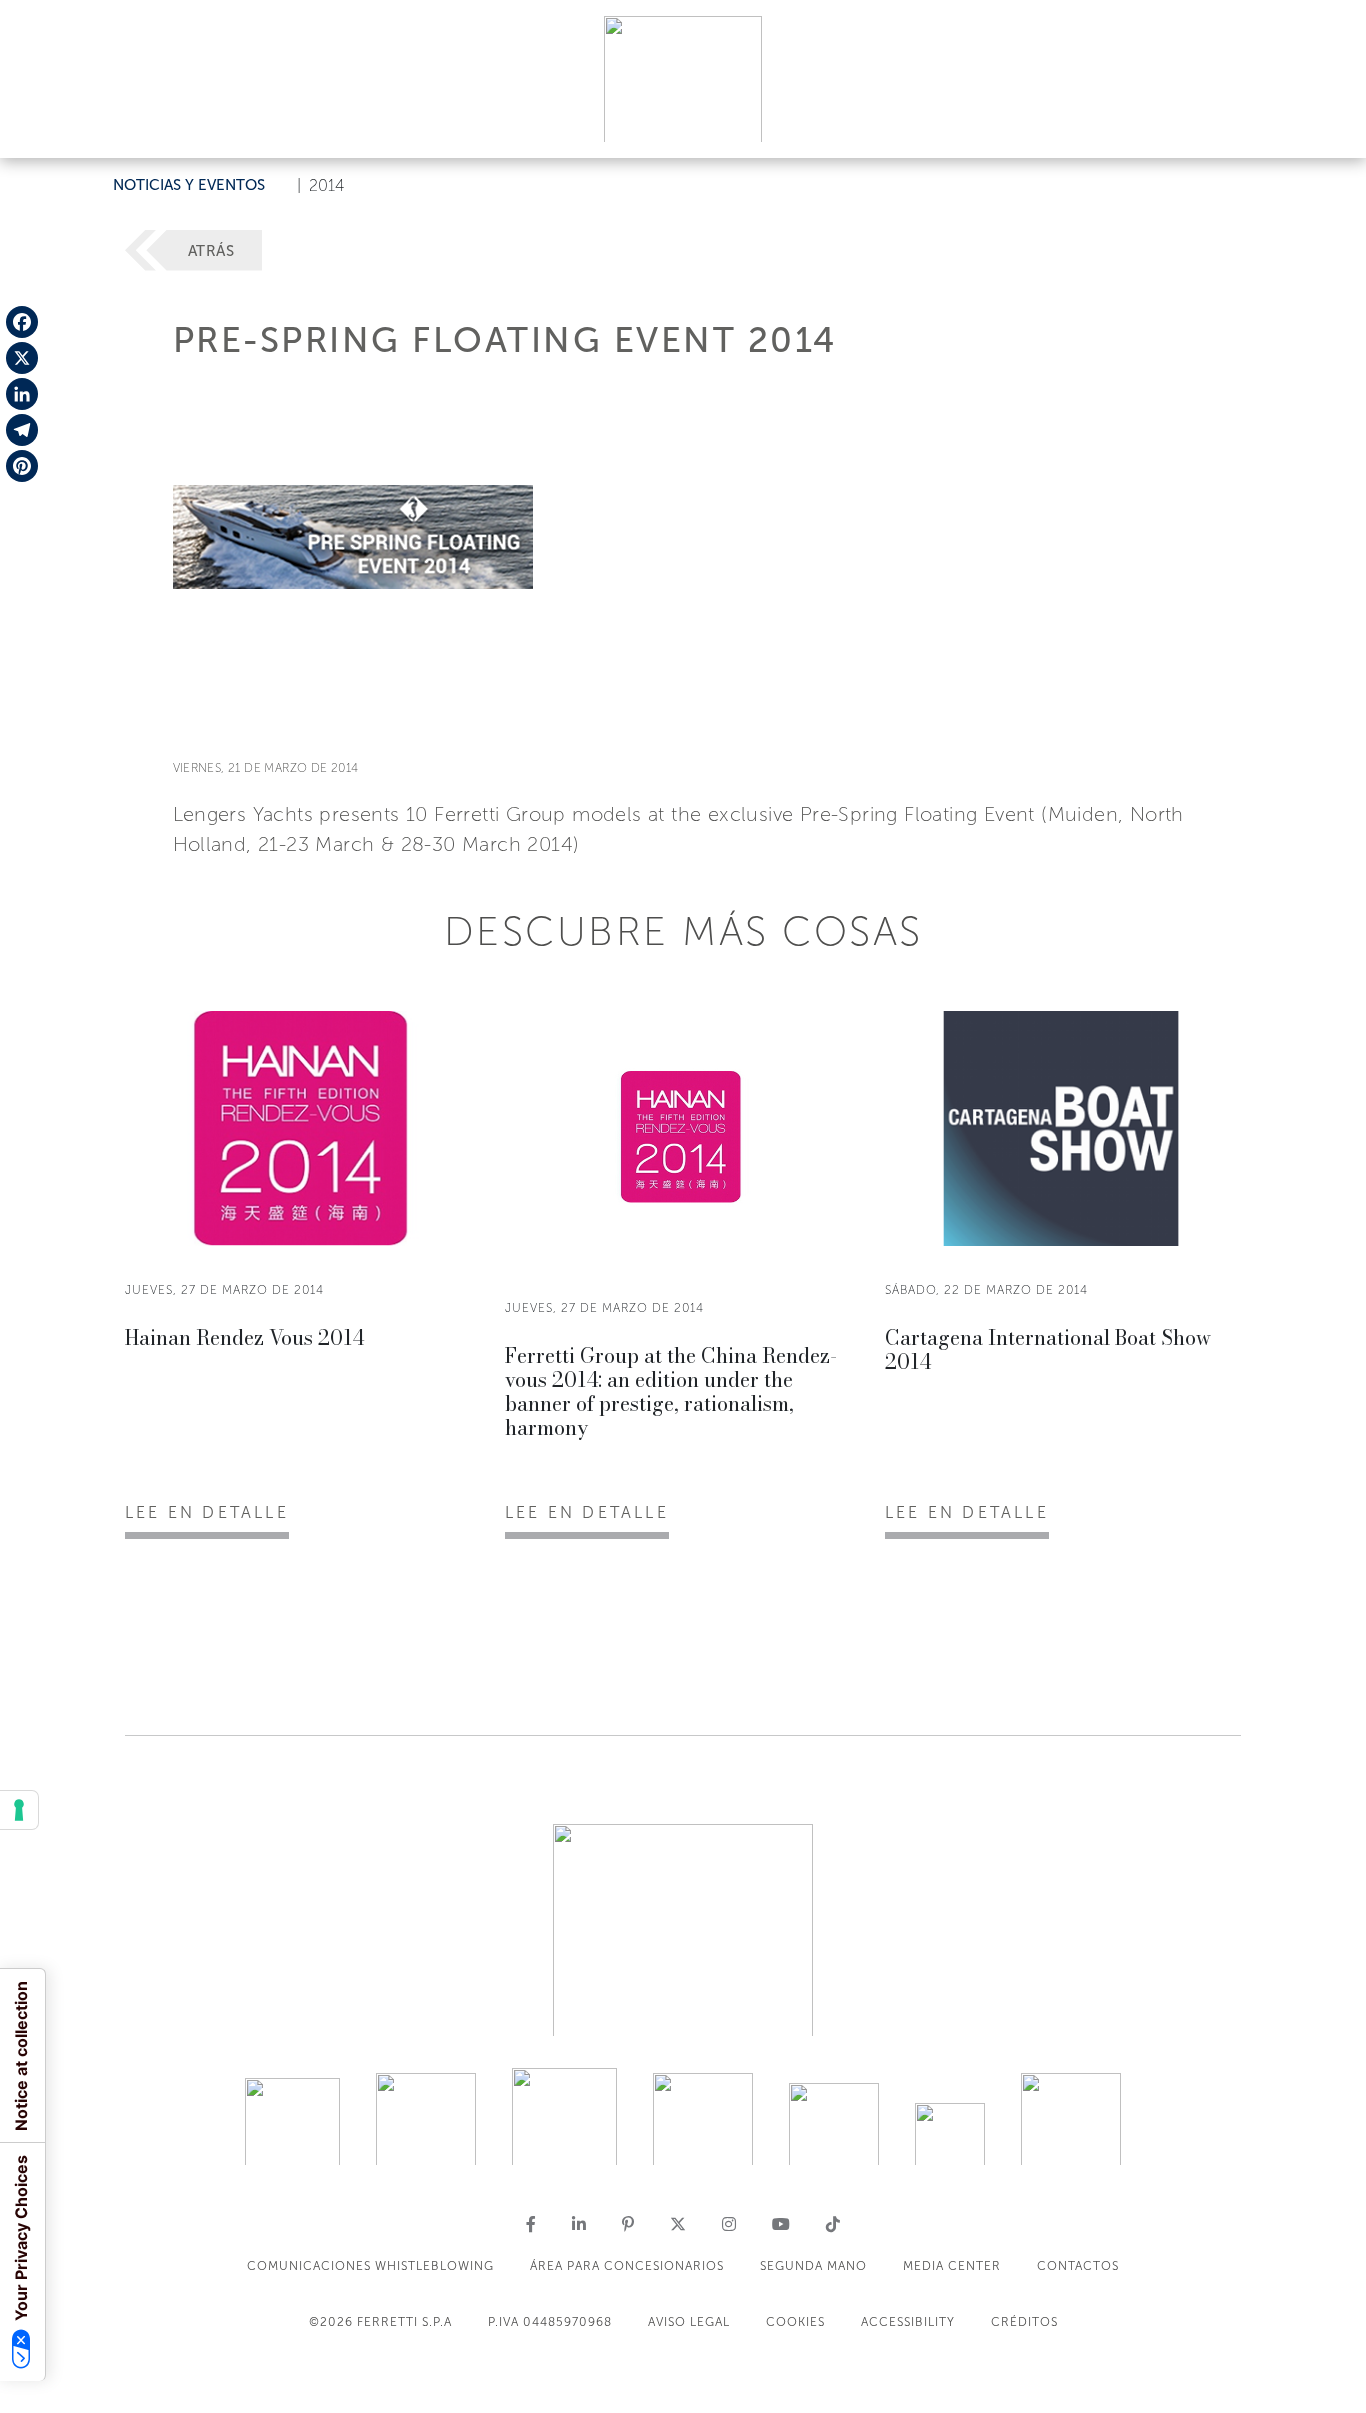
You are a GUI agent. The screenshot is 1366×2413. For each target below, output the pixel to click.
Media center (952, 2266)
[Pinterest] (22, 466)
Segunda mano (813, 2266)
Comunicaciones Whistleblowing (370, 2266)
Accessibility (908, 2322)
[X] (22, 358)
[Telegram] (22, 430)
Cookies (795, 2322)
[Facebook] (22, 322)
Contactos (1078, 2266)
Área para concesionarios (627, 2266)
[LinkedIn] (22, 394)
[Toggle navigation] (1328, 123)
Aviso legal (689, 2322)
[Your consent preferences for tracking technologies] (19, 1810)
